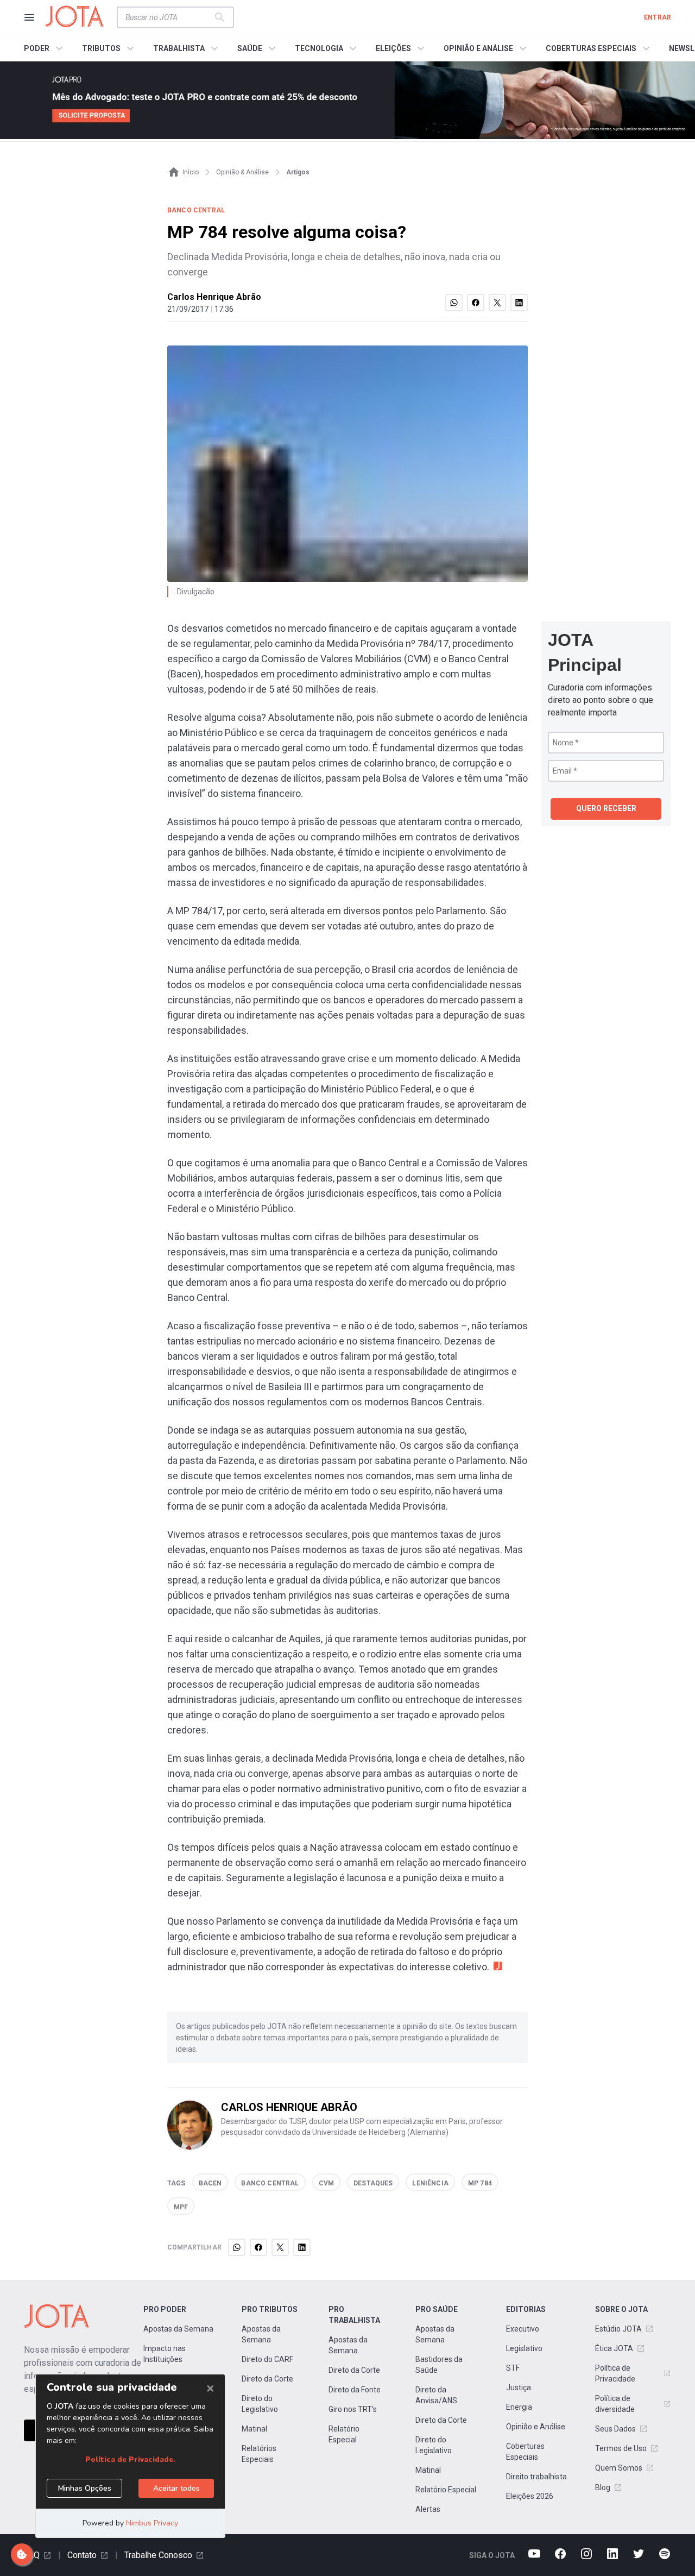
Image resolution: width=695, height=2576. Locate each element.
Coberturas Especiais (525, 2452)
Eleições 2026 (530, 2496)
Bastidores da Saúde (439, 2365)
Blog (603, 2487)
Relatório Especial (344, 2434)
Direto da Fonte (355, 2390)
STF (513, 2368)
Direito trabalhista (536, 2477)
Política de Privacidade (615, 2373)
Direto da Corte (267, 2379)
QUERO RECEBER (606, 808)
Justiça (519, 2387)
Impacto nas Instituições (165, 2354)
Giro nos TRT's (353, 2409)
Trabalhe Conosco (158, 2555)
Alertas (428, 2509)
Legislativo (524, 2348)
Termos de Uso (621, 2448)
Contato (82, 2555)
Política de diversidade (615, 2404)
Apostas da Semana (178, 2329)
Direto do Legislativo (260, 2404)
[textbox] (169, 17)
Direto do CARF (267, 2359)
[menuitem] (45, 48)
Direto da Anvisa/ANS (436, 2395)
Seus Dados (615, 2429)
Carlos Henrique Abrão (214, 297)
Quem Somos (619, 2468)
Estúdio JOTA (618, 2329)
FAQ (32, 2555)
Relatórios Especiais (259, 2454)
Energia (519, 2407)
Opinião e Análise (536, 2427)
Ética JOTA (614, 2348)
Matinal (254, 2429)
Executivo (523, 2329)
